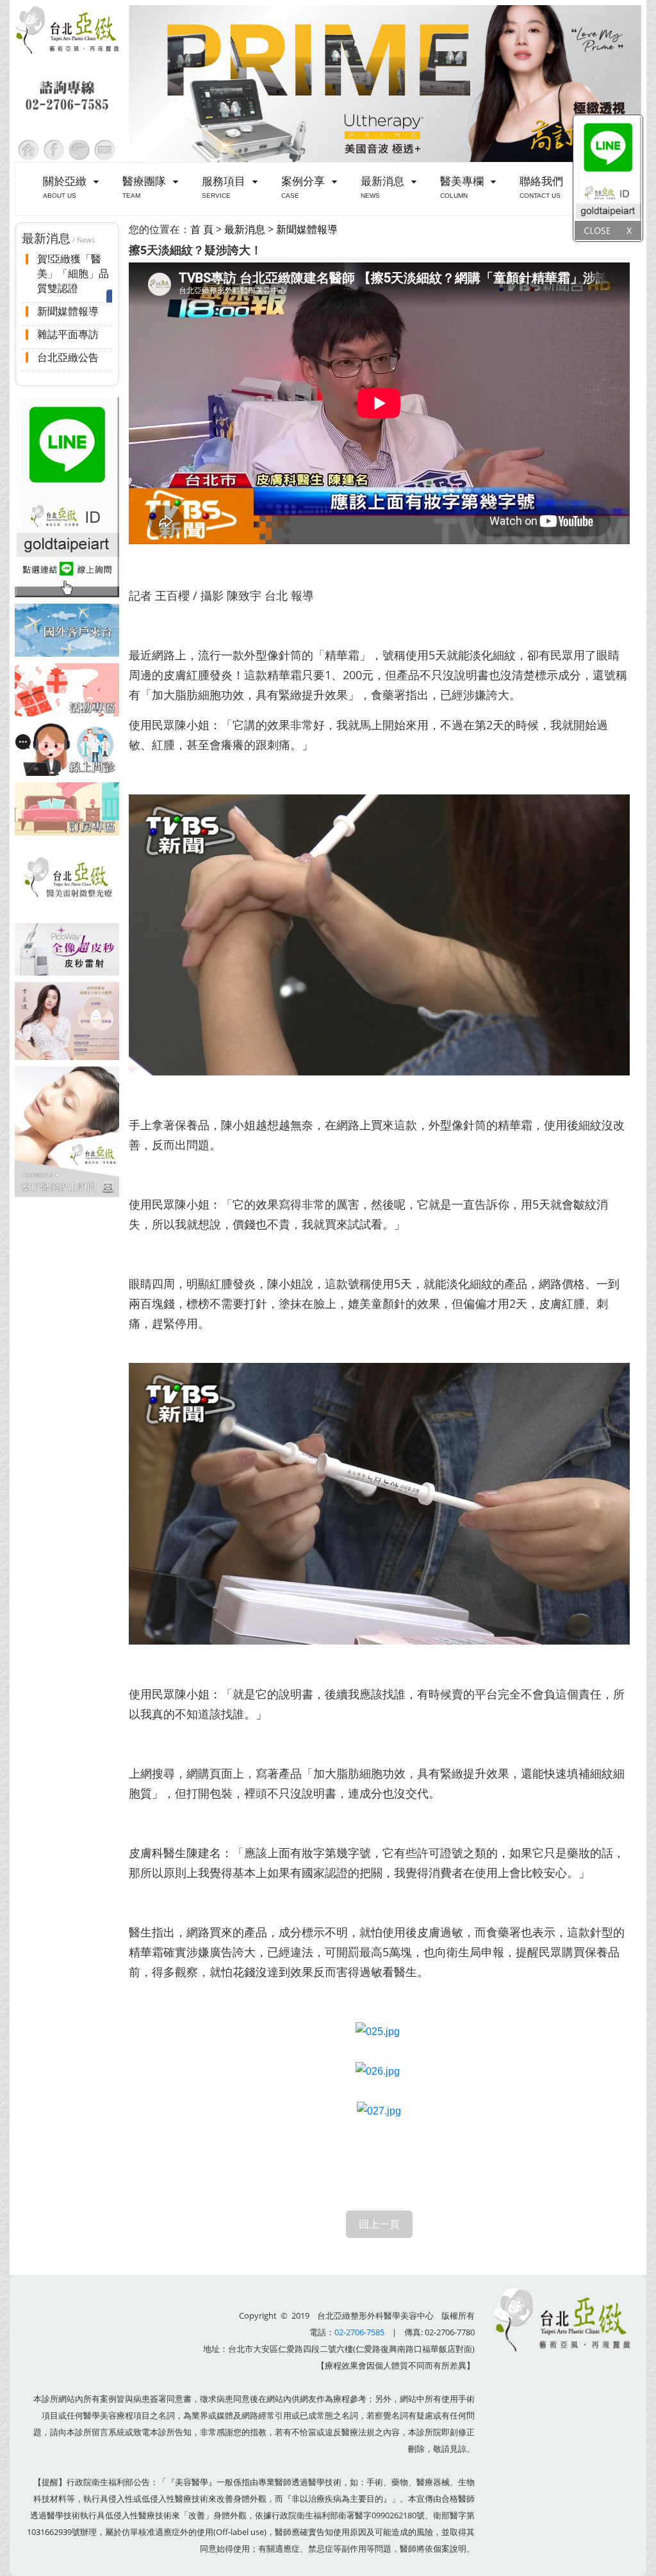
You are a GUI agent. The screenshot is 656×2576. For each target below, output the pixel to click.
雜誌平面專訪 (68, 334)
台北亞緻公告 (68, 357)
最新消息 (245, 229)
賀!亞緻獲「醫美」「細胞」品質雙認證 (73, 274)
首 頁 (202, 229)
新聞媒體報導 (68, 311)
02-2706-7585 (359, 2332)
